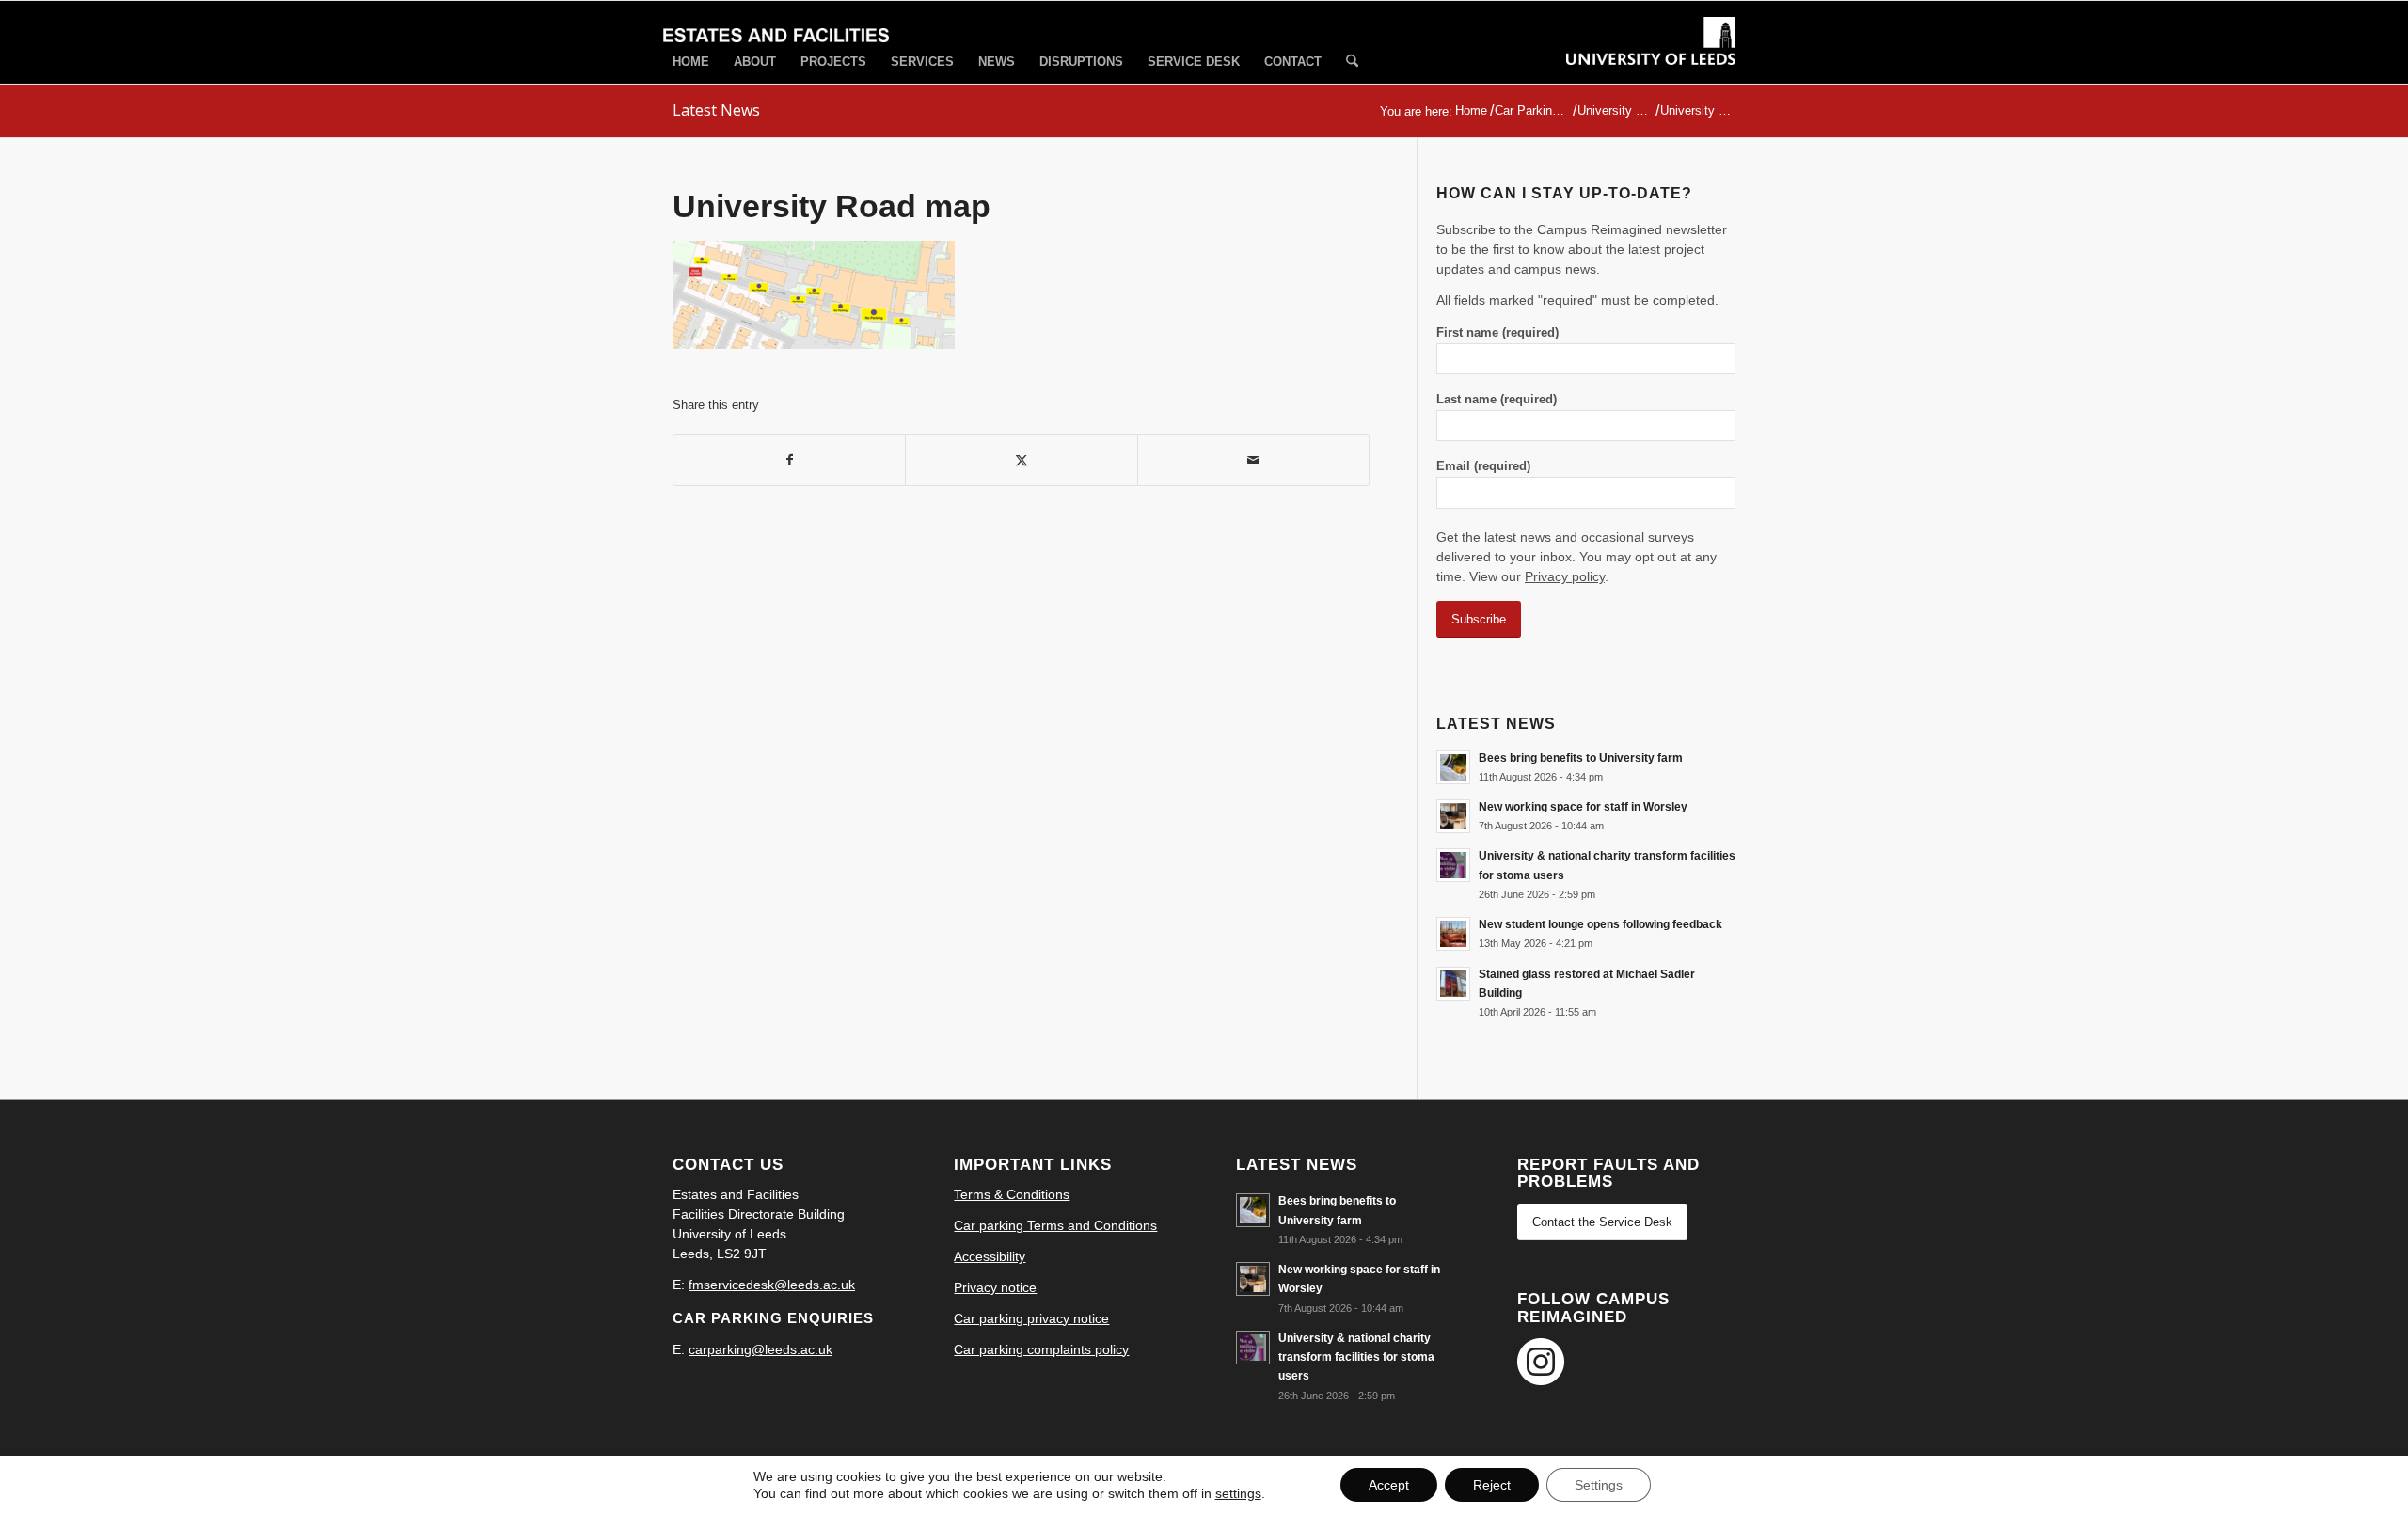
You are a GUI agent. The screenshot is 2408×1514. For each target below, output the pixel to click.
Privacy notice (995, 1287)
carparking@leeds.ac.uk (760, 1349)
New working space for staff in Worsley (1583, 807)
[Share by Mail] (1253, 460)
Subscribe (1479, 619)
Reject (1492, 1485)
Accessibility (990, 1256)
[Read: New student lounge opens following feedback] (1453, 934)
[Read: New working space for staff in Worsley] (1453, 816)
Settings (1599, 1485)
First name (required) (1497, 332)
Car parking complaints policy (1041, 1349)
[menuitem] (691, 62)
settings (1238, 1493)
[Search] (1352, 63)
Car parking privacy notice (1031, 1318)
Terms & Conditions (1012, 1194)
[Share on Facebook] (789, 460)
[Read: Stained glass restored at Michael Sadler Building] (1453, 984)
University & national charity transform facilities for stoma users (1356, 1357)
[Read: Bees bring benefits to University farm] (1453, 767)
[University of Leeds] (1651, 58)
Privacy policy (1565, 576)
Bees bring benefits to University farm (1581, 758)
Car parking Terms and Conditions (1055, 1225)
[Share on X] (1021, 460)
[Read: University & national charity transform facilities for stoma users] (1453, 865)
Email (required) (1483, 466)
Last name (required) (1497, 399)
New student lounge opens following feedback (1600, 924)
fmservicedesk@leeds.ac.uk (772, 1285)
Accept (1389, 1485)
